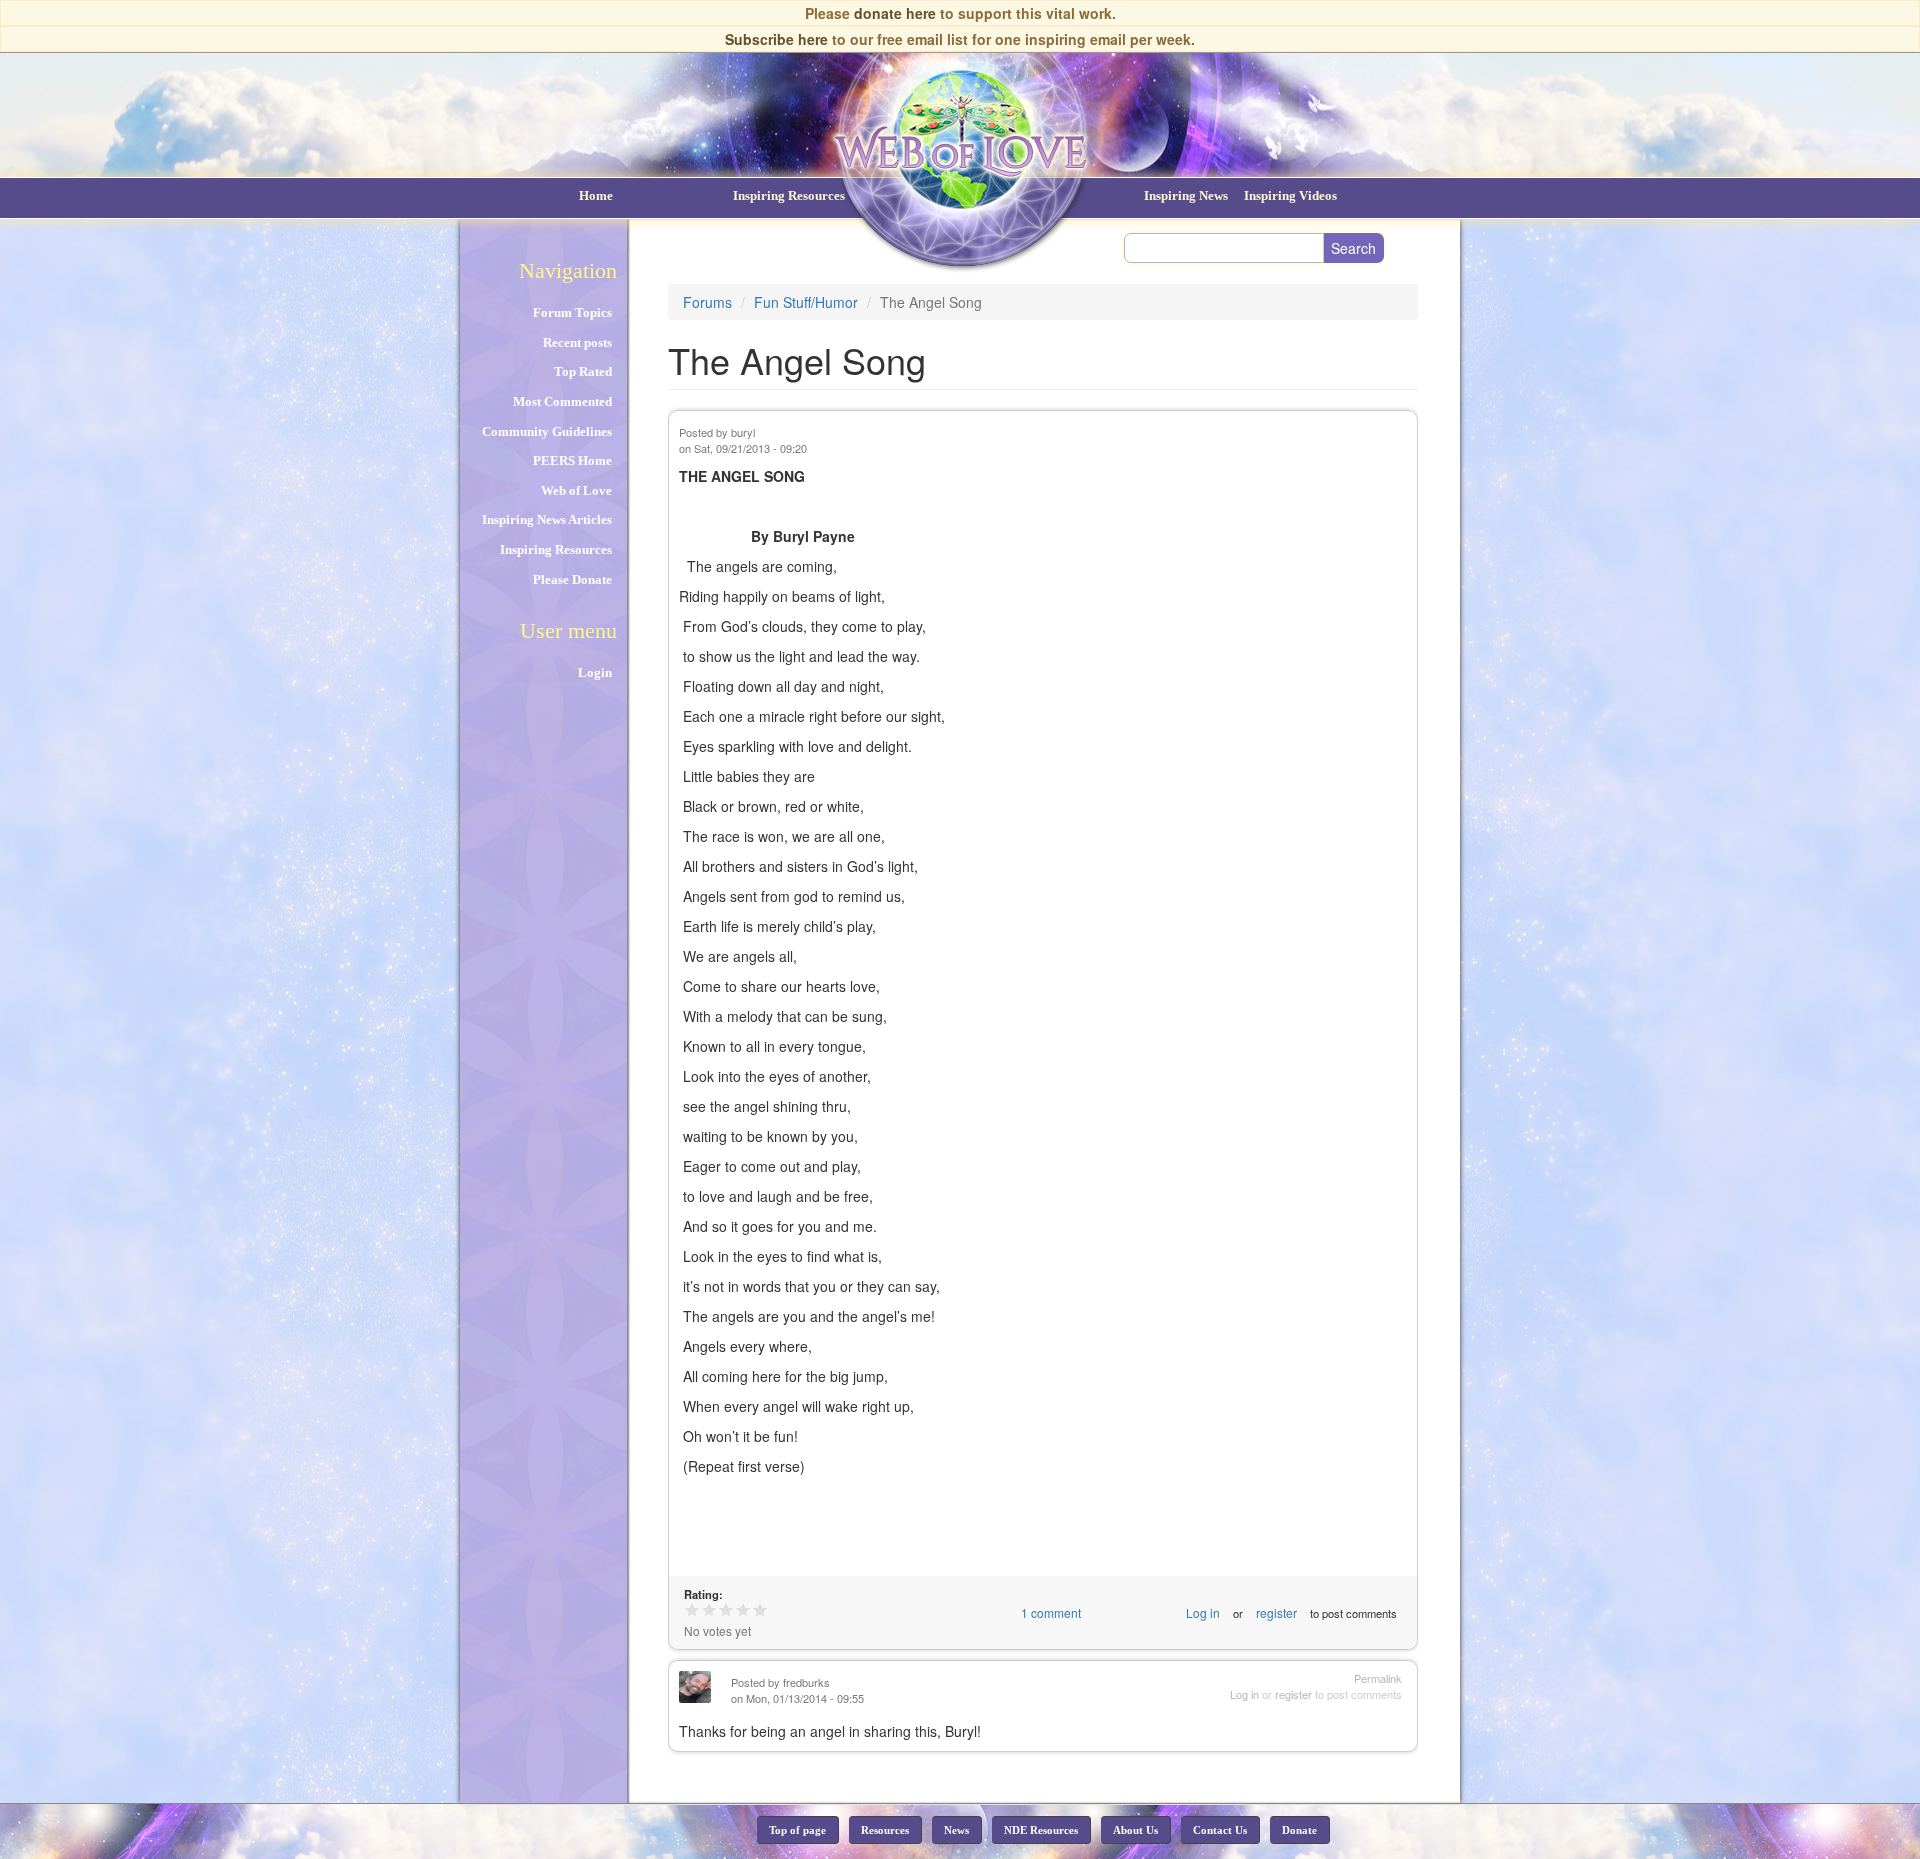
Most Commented (562, 401)
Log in (1203, 1612)
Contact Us (1220, 1830)
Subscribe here (776, 39)
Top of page (797, 1830)
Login (595, 672)
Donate (1299, 1830)
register (1276, 1612)
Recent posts (577, 342)
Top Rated (583, 371)
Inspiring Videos (1290, 195)
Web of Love (576, 490)
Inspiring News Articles (547, 519)
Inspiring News (1186, 195)
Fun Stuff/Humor (806, 302)
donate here (895, 13)
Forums (707, 302)
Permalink (1378, 1678)
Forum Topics (572, 312)
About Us (1135, 1830)
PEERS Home (572, 460)
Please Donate (572, 579)
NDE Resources (1041, 1830)
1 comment (1051, 1612)
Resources (885, 1830)
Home (596, 195)
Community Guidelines (547, 431)
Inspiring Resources (789, 195)
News (956, 1830)
